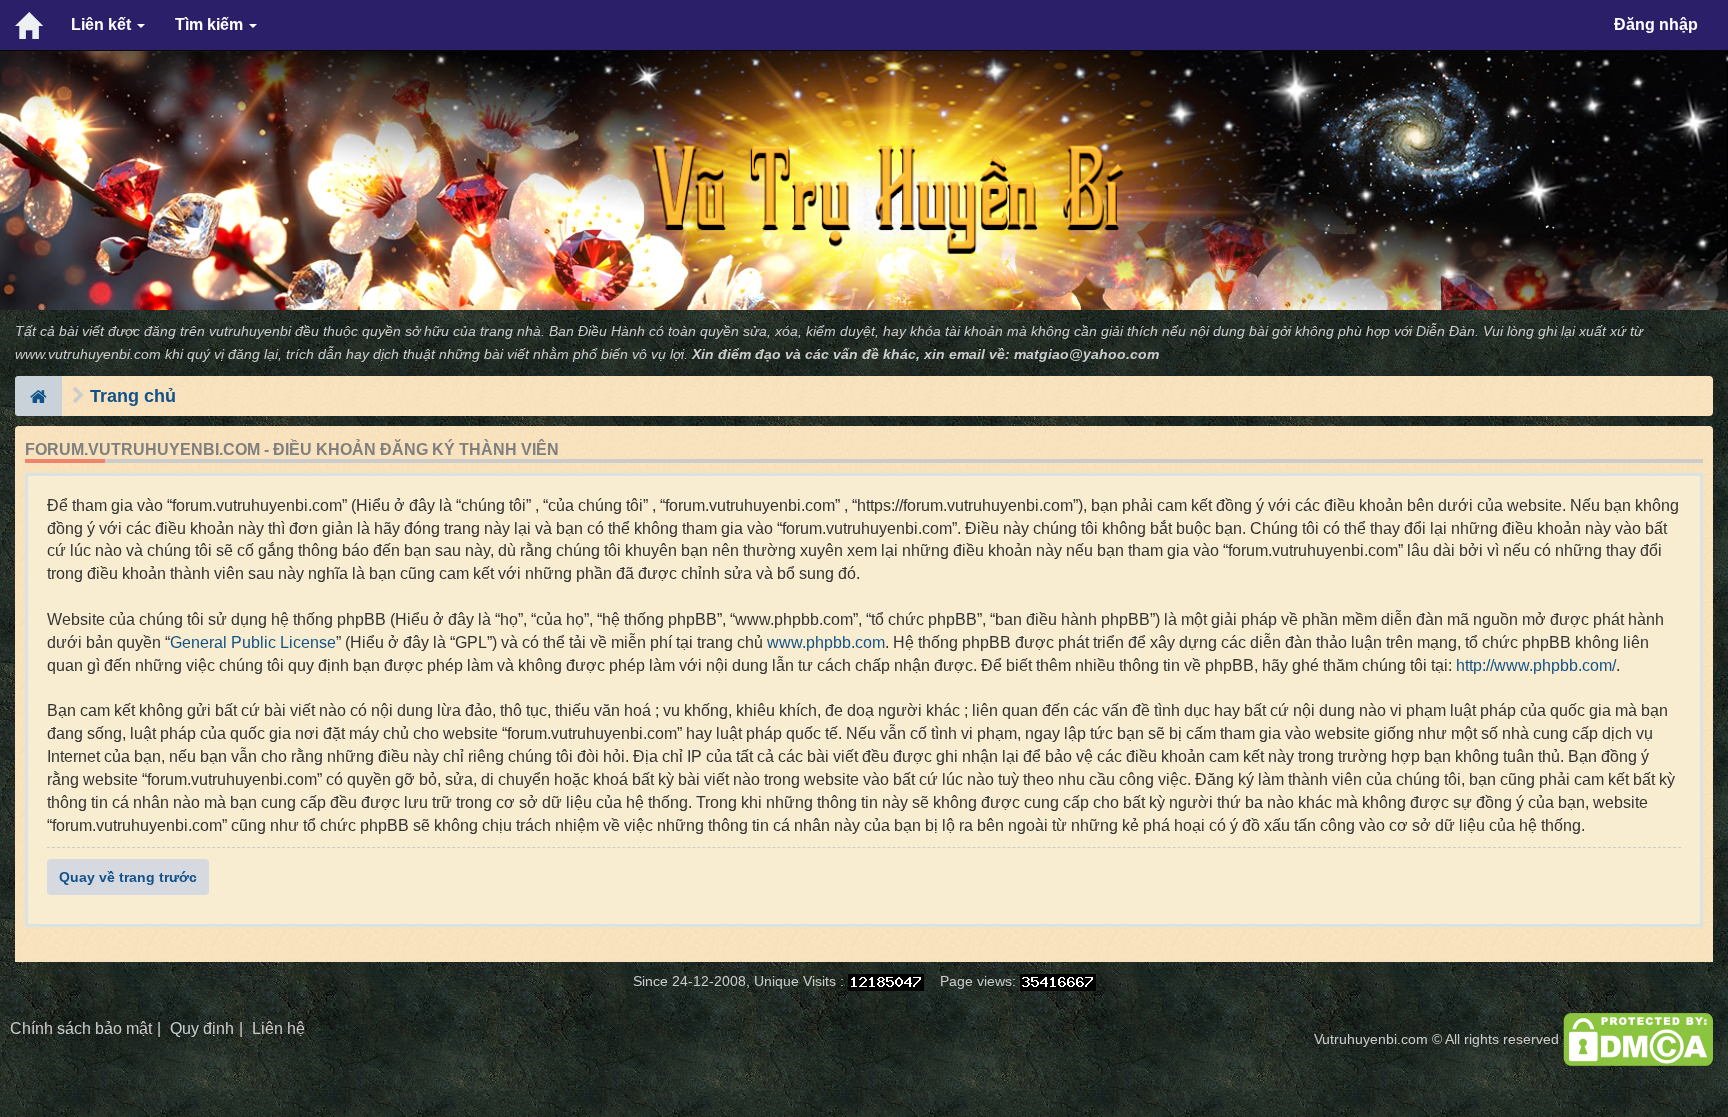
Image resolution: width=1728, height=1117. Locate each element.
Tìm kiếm (211, 24)
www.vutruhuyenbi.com (88, 354)
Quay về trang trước (128, 877)
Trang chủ (133, 396)
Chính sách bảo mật (81, 1028)
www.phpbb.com (826, 642)
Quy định (202, 1028)
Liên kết (103, 24)
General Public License (253, 642)
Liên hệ (278, 1028)
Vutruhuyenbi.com (1371, 1039)
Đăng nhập (1656, 24)
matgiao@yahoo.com (1086, 354)
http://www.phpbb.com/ (1536, 665)
